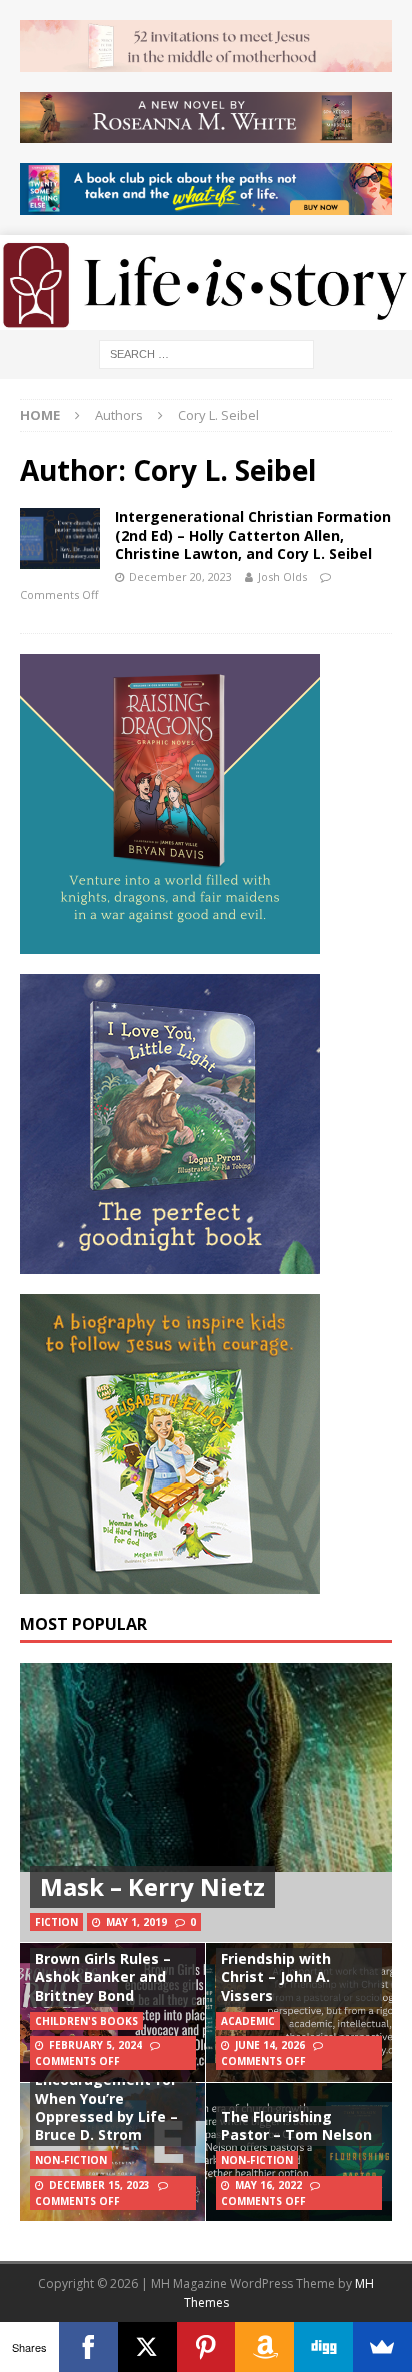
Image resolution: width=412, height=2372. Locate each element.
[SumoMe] (382, 2347)
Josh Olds (282, 576)
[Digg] (323, 2347)
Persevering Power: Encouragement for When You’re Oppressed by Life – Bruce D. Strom (106, 2098)
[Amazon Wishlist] (264, 2347)
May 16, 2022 (268, 2185)
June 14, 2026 (270, 2045)
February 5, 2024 (95, 2045)
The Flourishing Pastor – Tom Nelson (296, 2125)
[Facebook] (88, 2347)
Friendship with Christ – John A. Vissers (276, 1976)
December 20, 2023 (180, 576)
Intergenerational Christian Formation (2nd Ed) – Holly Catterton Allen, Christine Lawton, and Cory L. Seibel (253, 534)
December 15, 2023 (99, 2185)
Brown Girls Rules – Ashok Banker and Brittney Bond (103, 1976)
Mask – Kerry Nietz (152, 1886)
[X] (147, 2347)
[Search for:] (206, 353)
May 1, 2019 (136, 1922)
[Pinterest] (206, 2347)
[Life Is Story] (206, 318)
